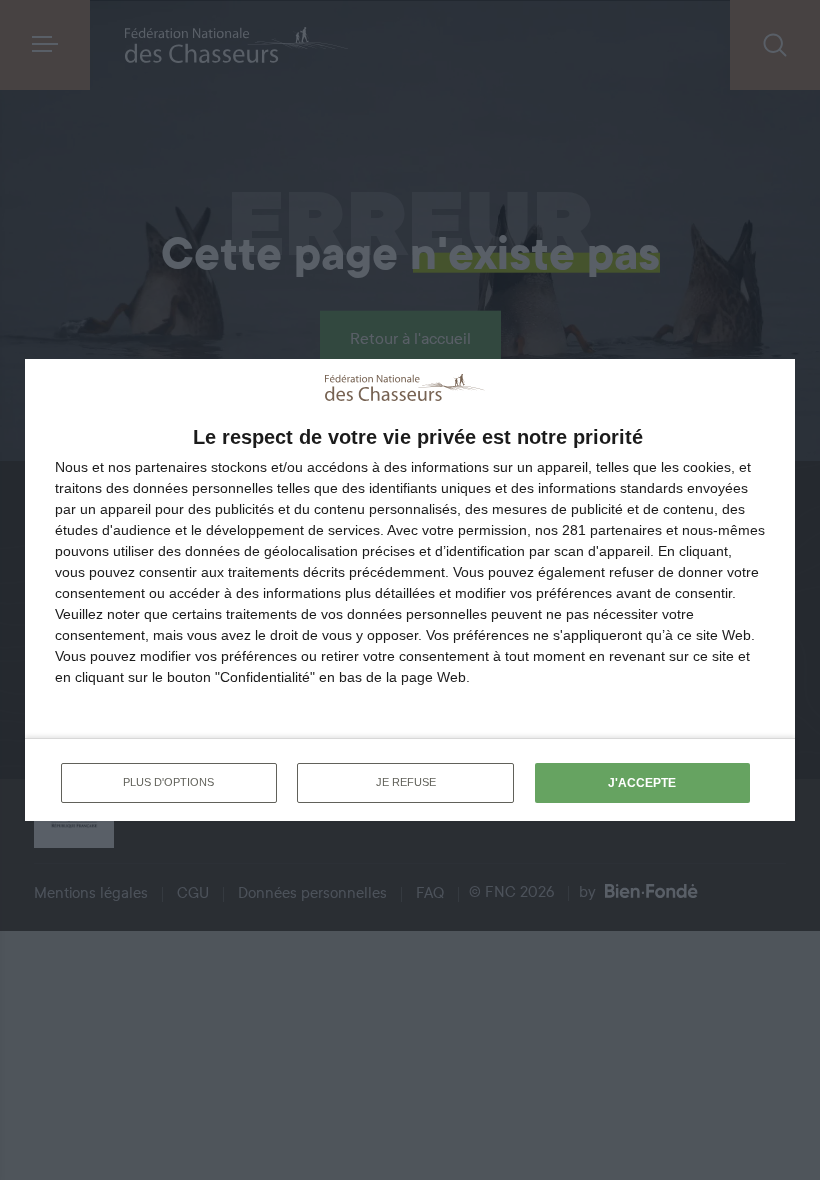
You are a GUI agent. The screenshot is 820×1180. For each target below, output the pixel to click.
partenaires (171, 467)
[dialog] (410, 590)
